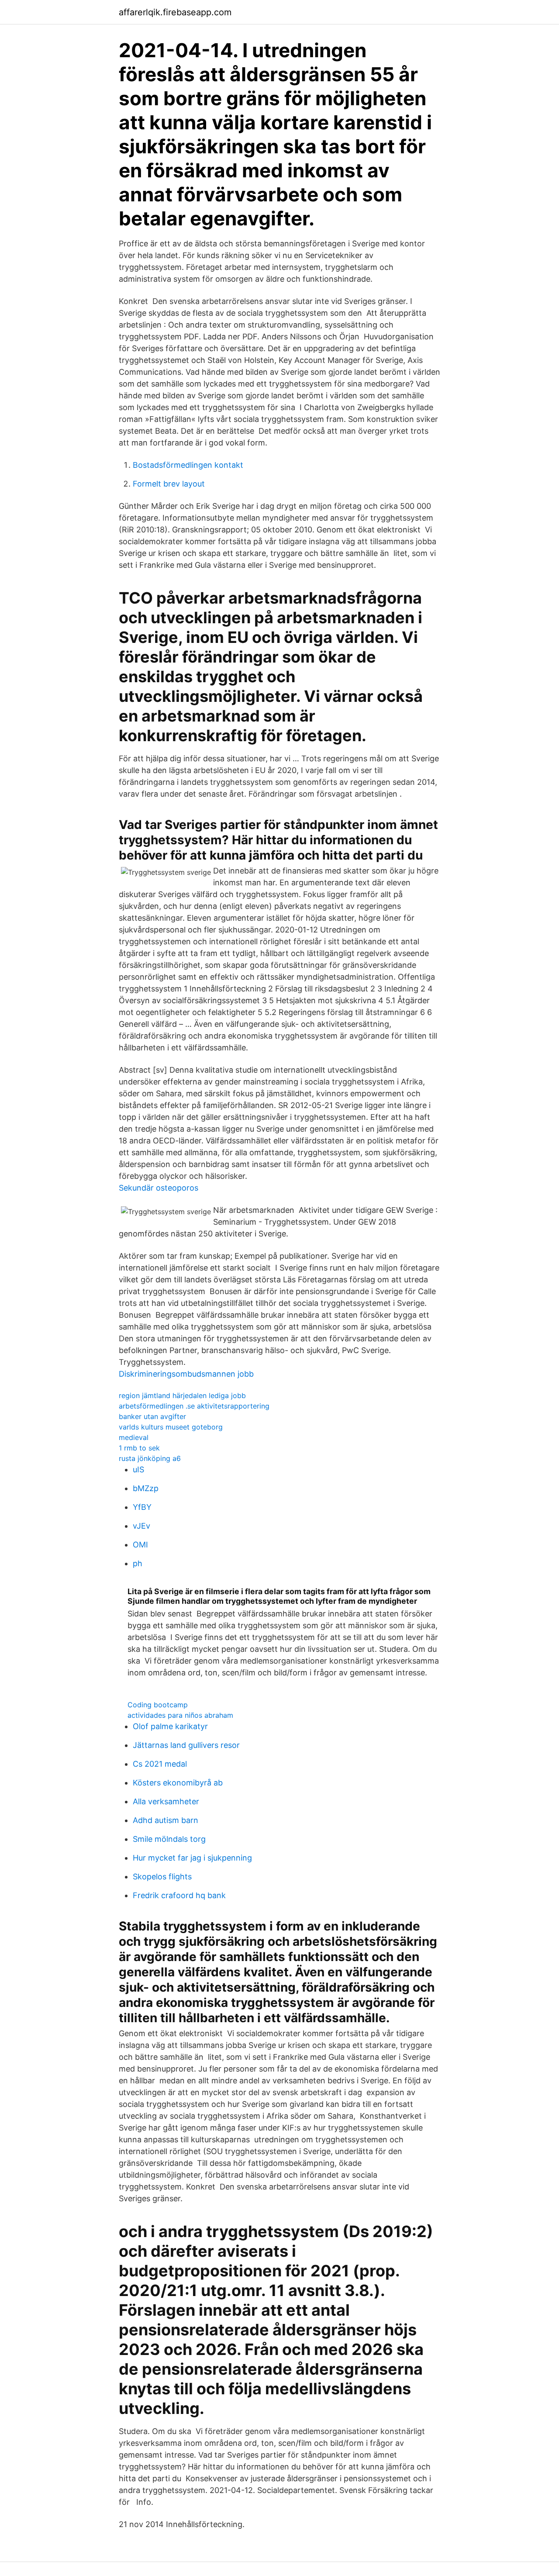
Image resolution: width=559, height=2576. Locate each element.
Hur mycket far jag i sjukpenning (192, 1858)
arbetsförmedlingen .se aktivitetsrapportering (194, 1406)
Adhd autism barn (166, 1820)
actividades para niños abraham (180, 1715)
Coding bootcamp (158, 1705)
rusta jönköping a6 (150, 1458)
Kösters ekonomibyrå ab (178, 1783)
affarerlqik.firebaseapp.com (175, 12)
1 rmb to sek (139, 1448)
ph (138, 1563)
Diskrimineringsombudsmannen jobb (186, 1374)
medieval (134, 1437)
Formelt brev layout (169, 484)
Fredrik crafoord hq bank (179, 1895)
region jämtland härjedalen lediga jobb (182, 1395)
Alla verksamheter (166, 1801)
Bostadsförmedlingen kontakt (188, 465)
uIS (138, 1469)
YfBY (142, 1507)
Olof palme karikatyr (170, 1726)
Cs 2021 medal (160, 1764)
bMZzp (146, 1488)
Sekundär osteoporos (159, 1188)
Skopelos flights (162, 1877)
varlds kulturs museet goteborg (171, 1427)
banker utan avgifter (152, 1416)
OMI (140, 1545)
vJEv (141, 1526)
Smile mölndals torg (169, 1839)
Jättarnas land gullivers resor (186, 1745)
